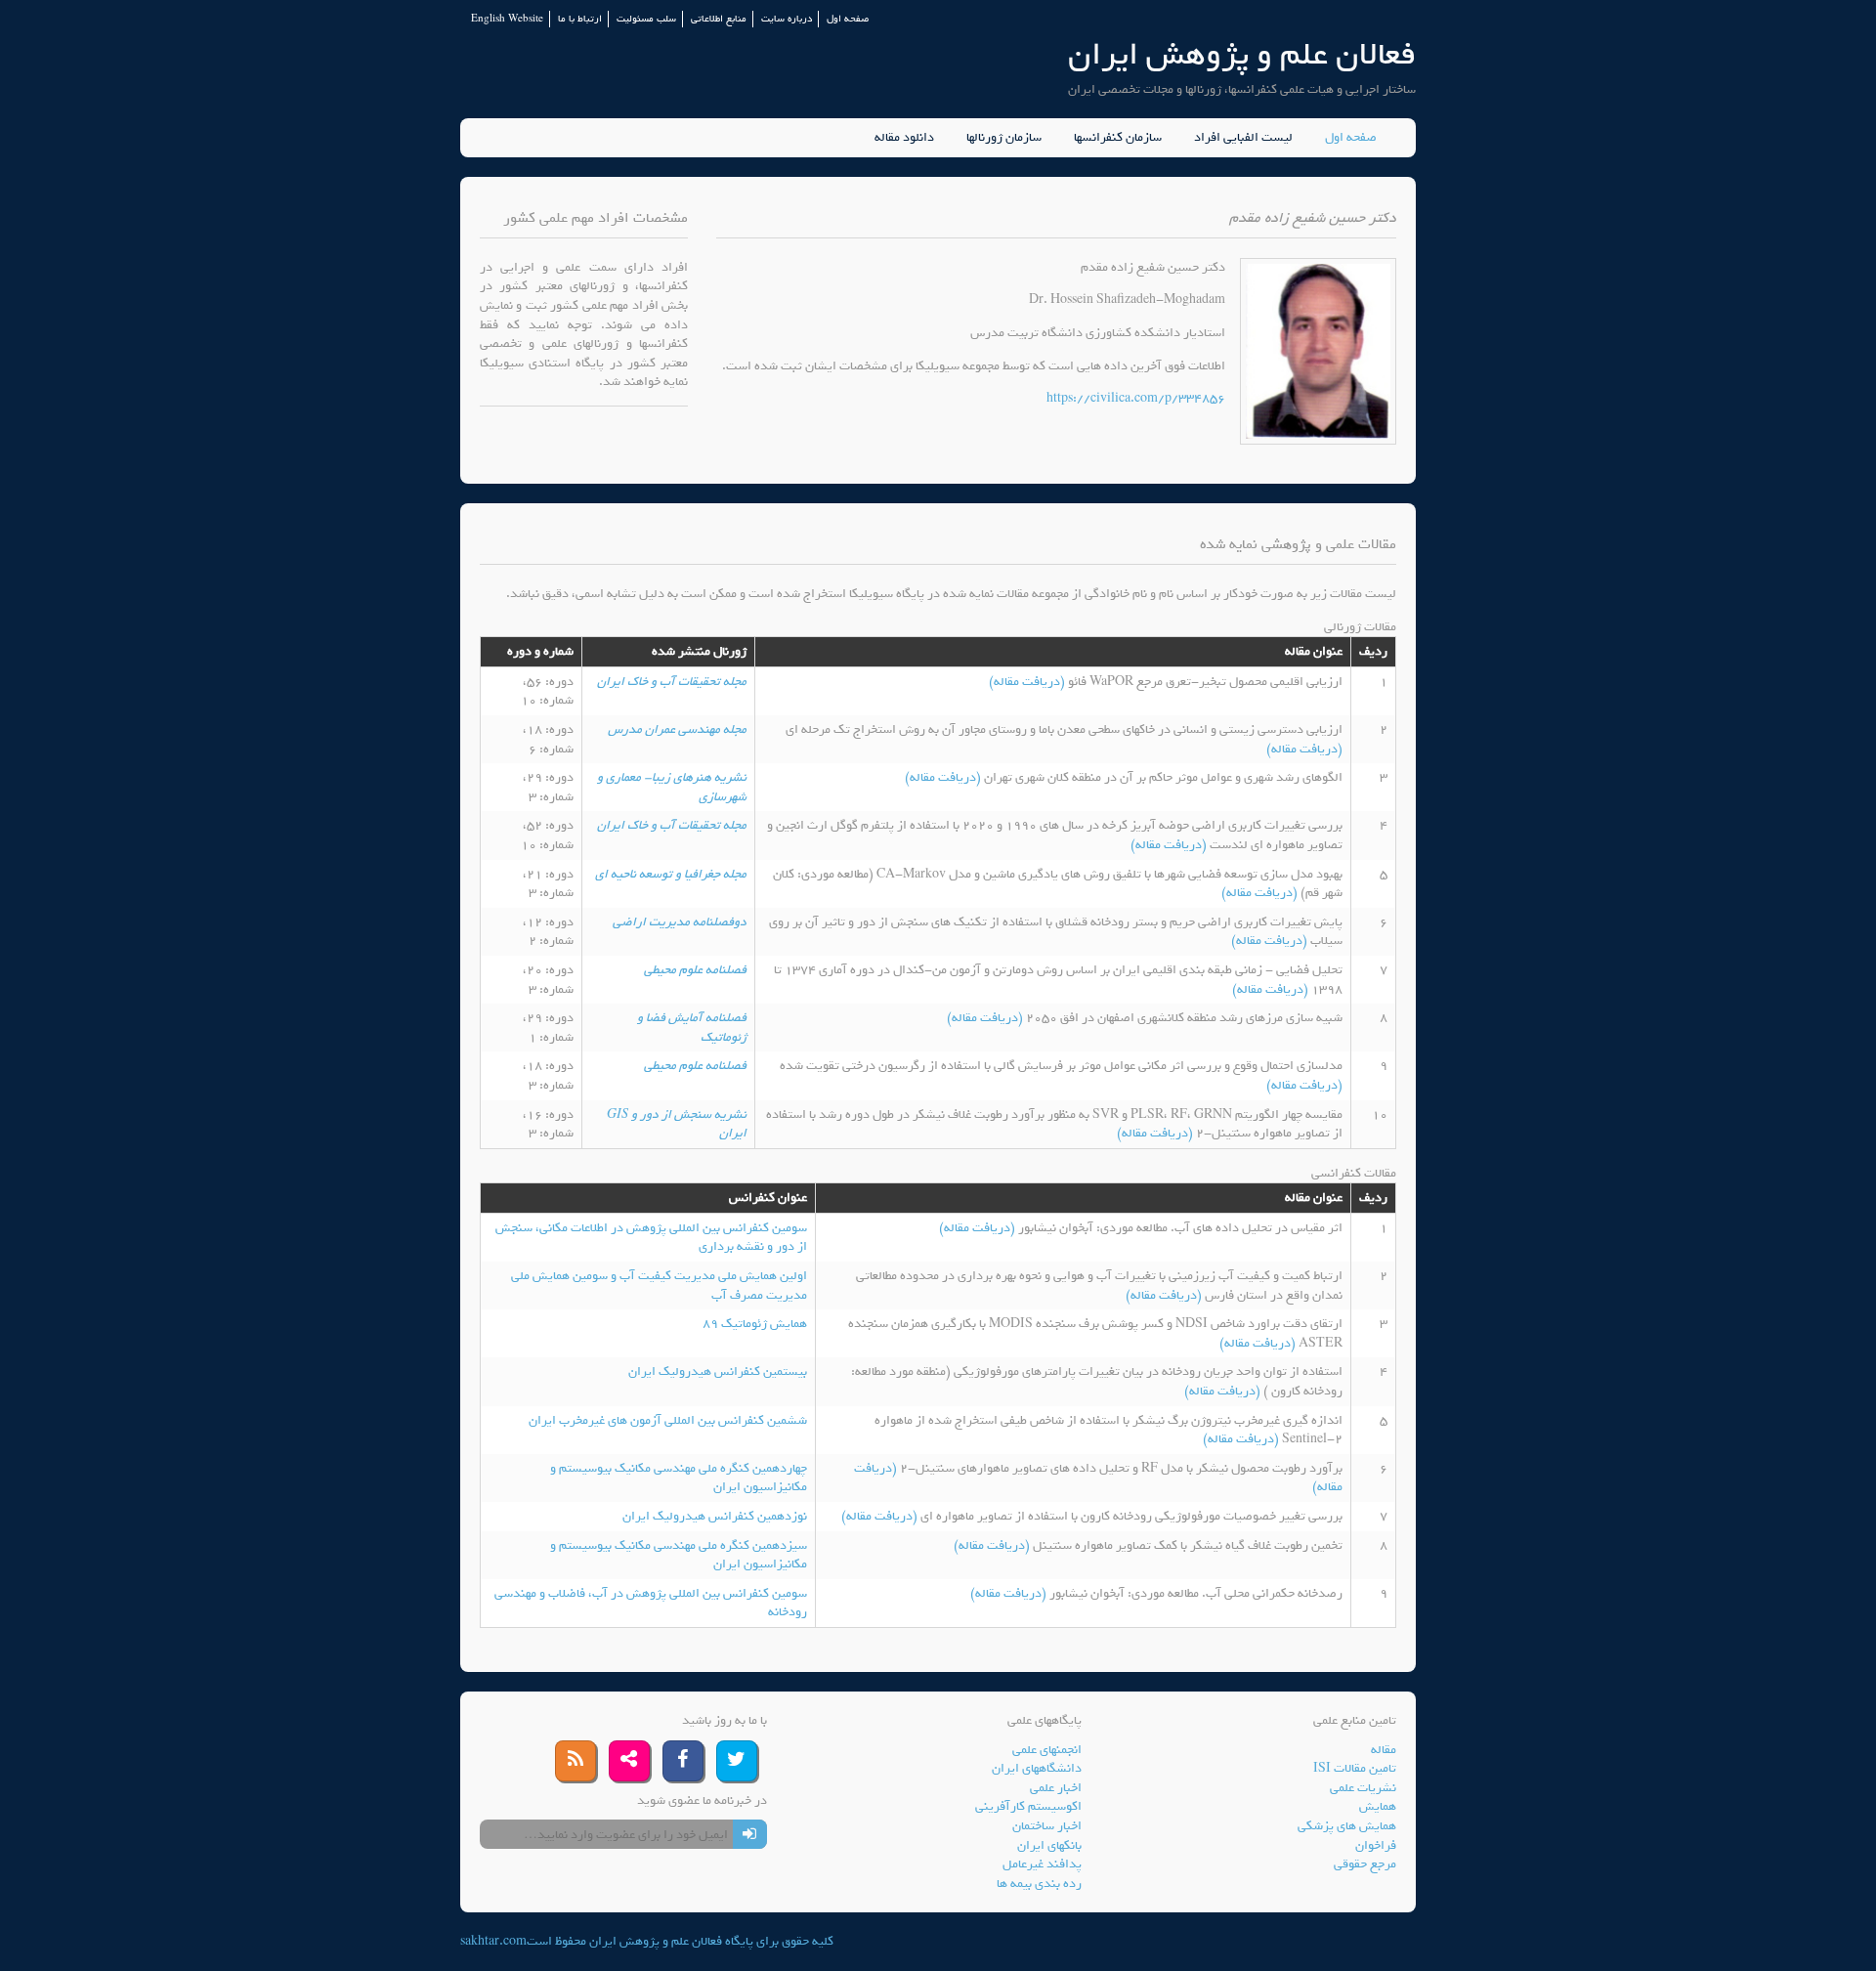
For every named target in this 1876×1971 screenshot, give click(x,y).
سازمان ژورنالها (1004, 138)
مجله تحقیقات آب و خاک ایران (672, 682)
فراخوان (1376, 1845)
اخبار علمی (1056, 1788)
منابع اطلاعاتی (719, 19)
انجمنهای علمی (1047, 1750)
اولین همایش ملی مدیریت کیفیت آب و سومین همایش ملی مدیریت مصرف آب (659, 1285)
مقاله (1384, 1750)
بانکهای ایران (1049, 1845)
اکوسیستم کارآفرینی (1028, 1806)
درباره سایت (787, 19)
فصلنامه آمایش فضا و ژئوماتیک (692, 1028)
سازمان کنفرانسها (1118, 138)
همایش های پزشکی (1347, 1826)
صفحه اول (848, 19)
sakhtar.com (493, 1941)
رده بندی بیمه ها (1039, 1884)
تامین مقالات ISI (1355, 1768)
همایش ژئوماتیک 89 (755, 1324)
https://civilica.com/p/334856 (1136, 398)
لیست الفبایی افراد (1243, 138)
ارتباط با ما (580, 19)
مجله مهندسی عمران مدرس (677, 729)
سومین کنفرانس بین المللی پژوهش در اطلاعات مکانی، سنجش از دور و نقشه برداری (651, 1238)
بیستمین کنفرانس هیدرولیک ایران (718, 1371)
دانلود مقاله (904, 138)
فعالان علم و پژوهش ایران (1242, 54)
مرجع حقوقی (1365, 1864)
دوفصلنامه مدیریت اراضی (680, 922)
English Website (507, 19)
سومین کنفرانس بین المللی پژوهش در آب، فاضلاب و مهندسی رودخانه (651, 1603)
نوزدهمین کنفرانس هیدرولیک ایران (715, 1516)
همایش (1378, 1806)
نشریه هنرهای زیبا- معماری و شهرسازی (672, 787)
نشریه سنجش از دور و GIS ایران (677, 1124)
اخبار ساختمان (1047, 1826)
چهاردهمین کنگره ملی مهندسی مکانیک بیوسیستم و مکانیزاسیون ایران (679, 1478)
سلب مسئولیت (646, 19)
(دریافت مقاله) (1028, 682)
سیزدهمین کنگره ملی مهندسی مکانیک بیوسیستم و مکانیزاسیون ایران (679, 1555)
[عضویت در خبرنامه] (750, 1834)
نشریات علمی (1363, 1788)
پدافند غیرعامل (1042, 1864)
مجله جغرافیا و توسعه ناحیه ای (671, 874)
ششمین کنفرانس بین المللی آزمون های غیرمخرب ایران (668, 1420)
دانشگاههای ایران (1037, 1768)
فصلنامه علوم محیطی (695, 970)
